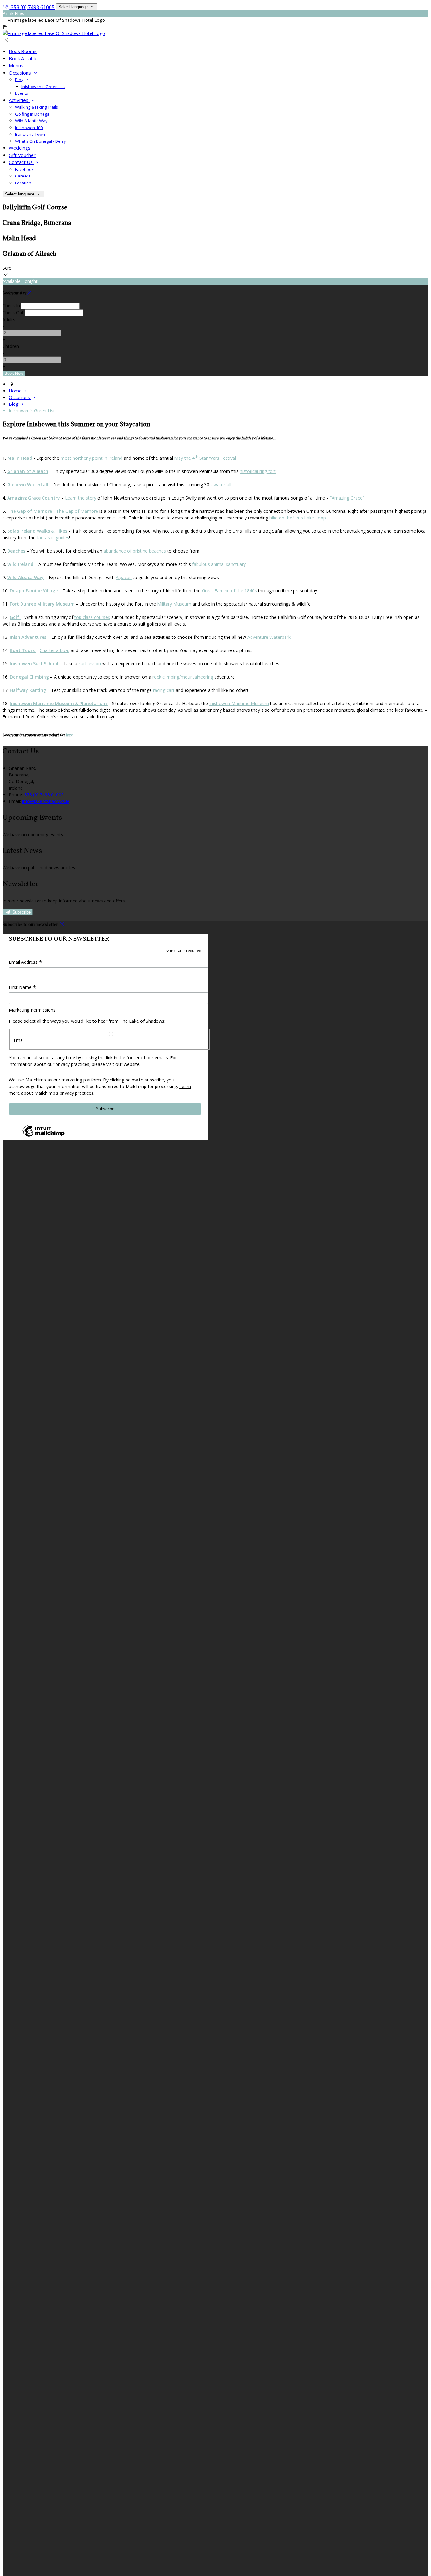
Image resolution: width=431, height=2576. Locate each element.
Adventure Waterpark (269, 637)
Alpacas (124, 577)
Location (23, 183)
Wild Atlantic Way (31, 121)
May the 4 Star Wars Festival (205, 458)
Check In (11, 306)
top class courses (92, 617)
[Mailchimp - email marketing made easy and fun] (44, 1136)
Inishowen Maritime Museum (239, 703)
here (69, 735)
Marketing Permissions (32, 1010)
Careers (23, 176)
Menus (16, 65)
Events (22, 93)
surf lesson (90, 664)
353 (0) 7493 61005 (33, 7)
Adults (9, 319)
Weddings (20, 148)
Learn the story (81, 498)
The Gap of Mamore (30, 511)
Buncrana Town (30, 134)
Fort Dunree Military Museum (42, 604)
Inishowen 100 (29, 128)
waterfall (222, 485)
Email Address (26, 962)
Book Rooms (23, 51)
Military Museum (174, 604)
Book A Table (23, 58)
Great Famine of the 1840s (229, 591)
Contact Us (21, 162)
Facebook (24, 169)
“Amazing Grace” (347, 498)
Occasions (21, 73)
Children (11, 346)
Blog (20, 80)
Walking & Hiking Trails (37, 107)
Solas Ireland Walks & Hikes (38, 531)
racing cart (164, 690)
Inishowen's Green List (43, 87)
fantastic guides (53, 538)
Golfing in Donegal (33, 114)
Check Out (13, 312)
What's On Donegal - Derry (41, 141)
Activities (19, 100)
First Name (23, 988)
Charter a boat (55, 650)
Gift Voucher (22, 155)
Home (16, 391)
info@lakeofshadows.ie (46, 801)
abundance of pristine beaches (135, 551)
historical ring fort (258, 471)
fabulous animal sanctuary (219, 564)
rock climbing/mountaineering (183, 677)
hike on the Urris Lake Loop (298, 518)
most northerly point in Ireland (92, 458)
